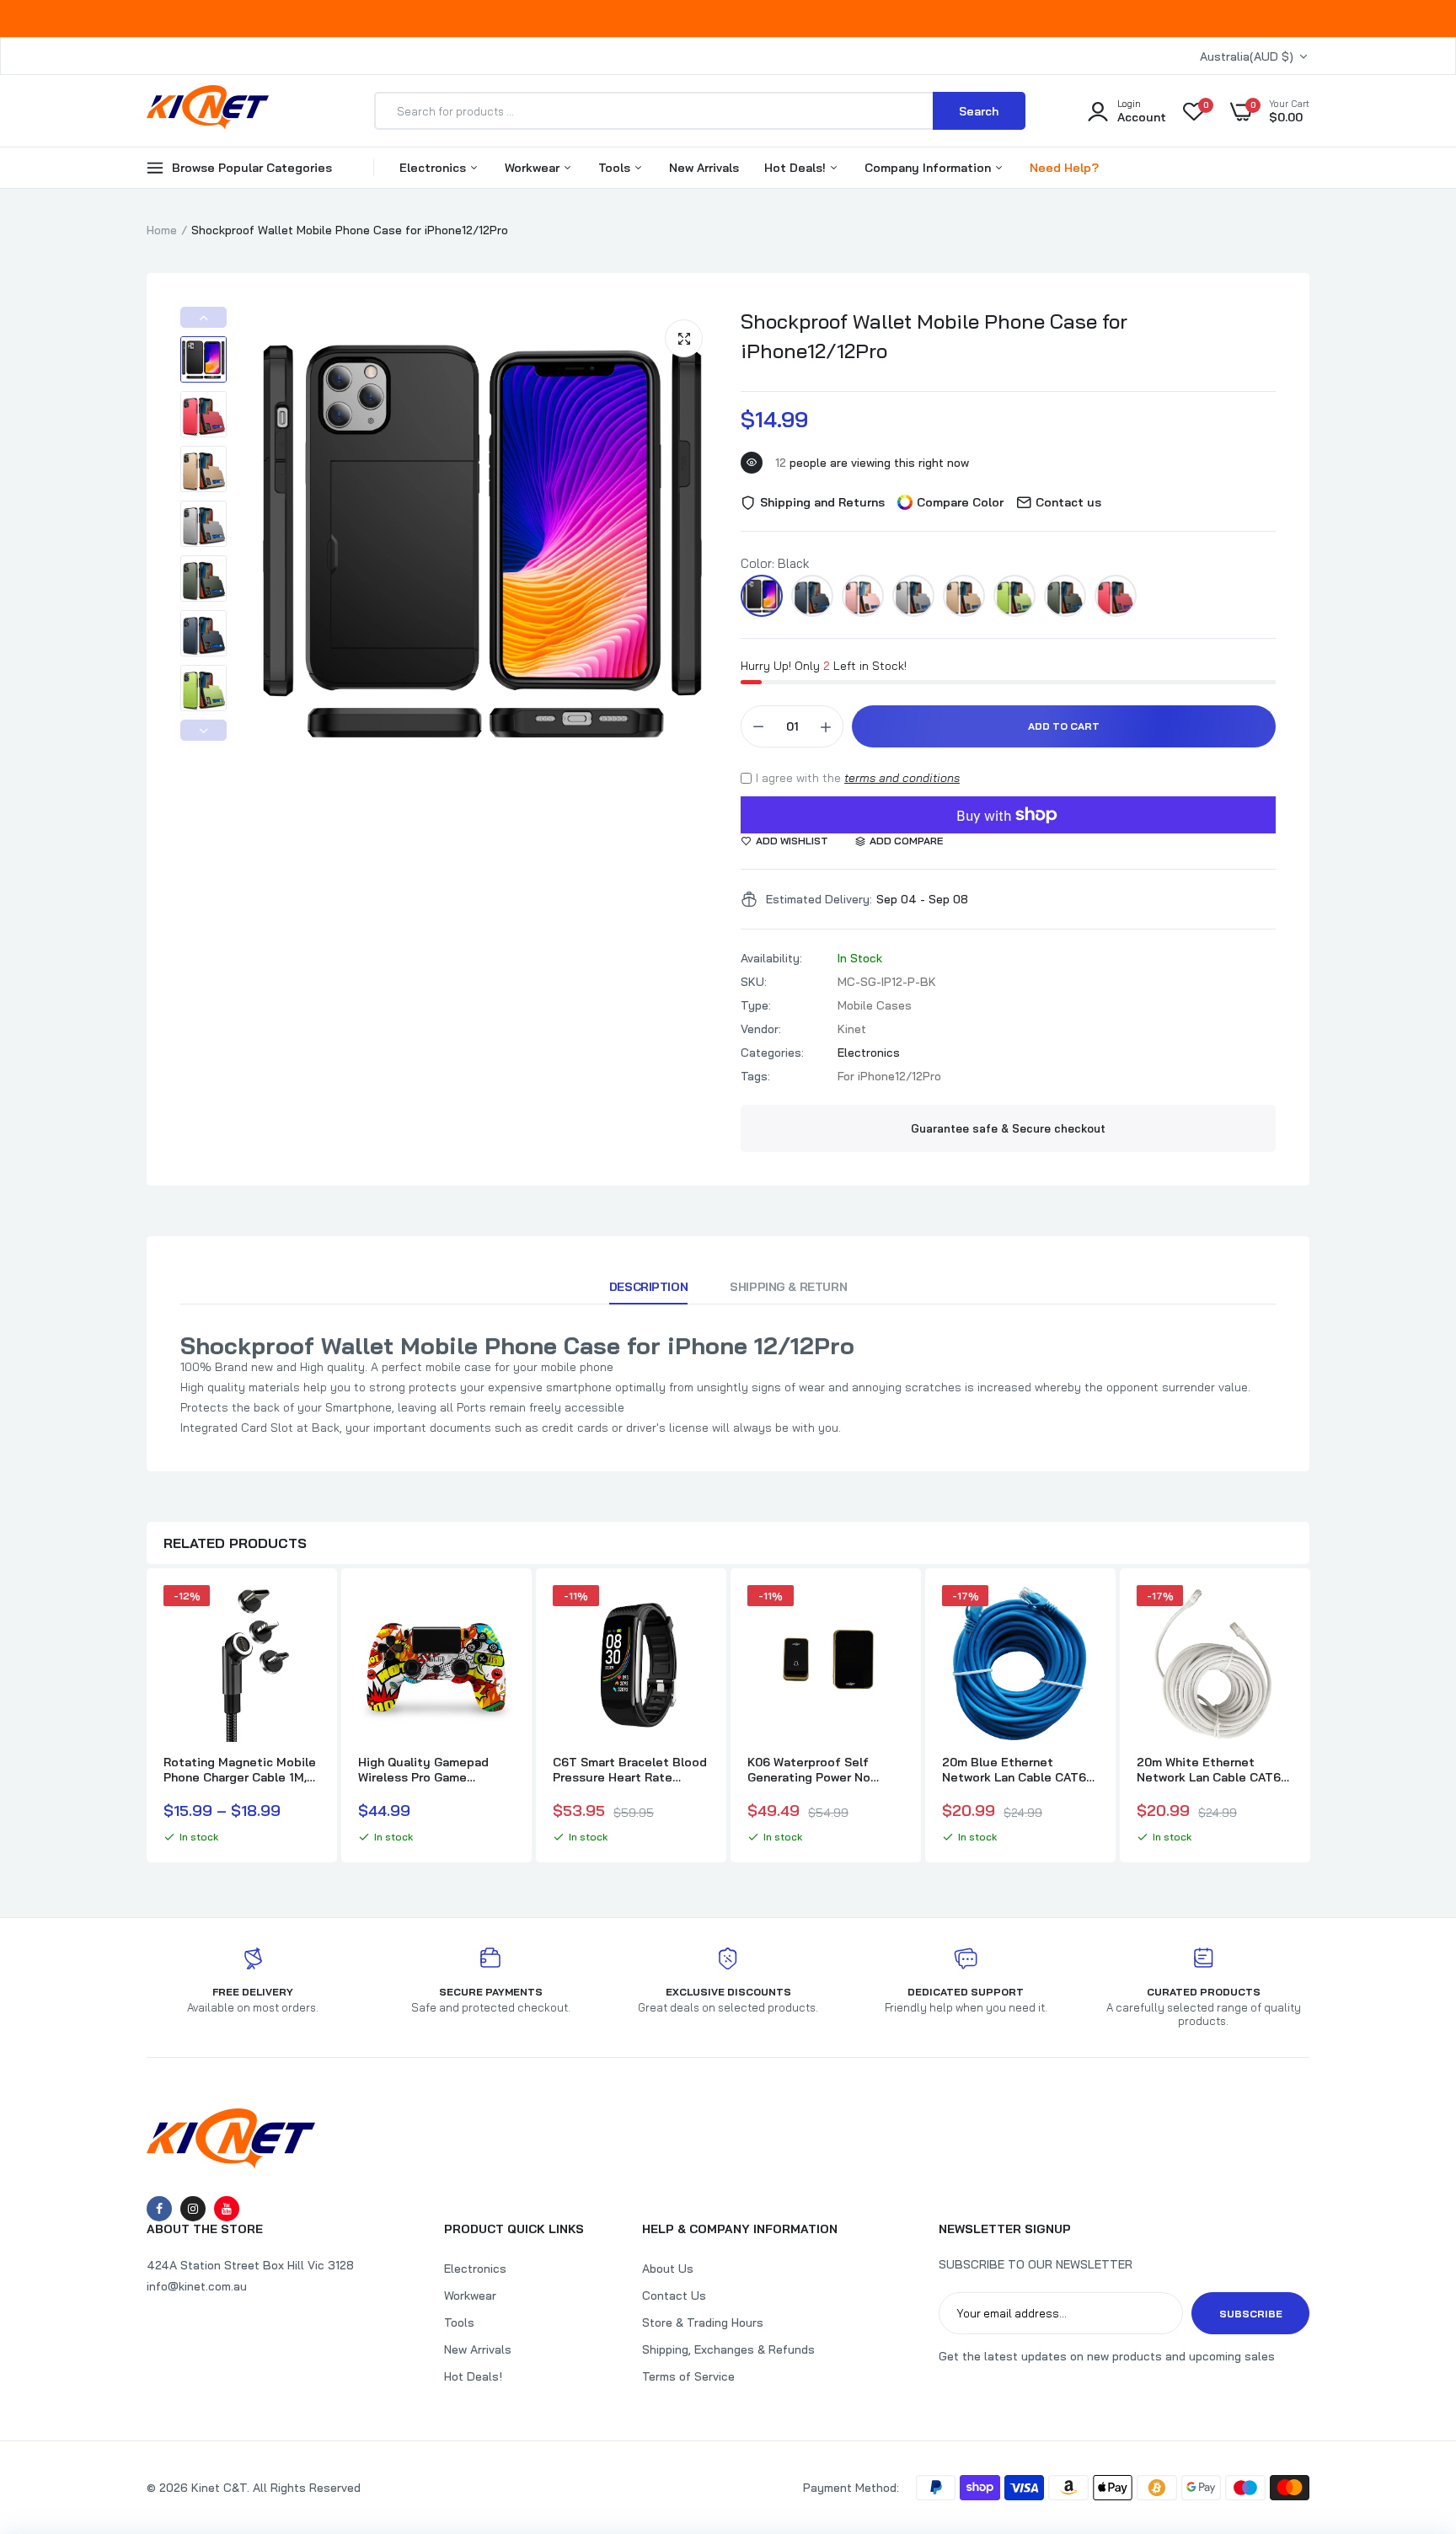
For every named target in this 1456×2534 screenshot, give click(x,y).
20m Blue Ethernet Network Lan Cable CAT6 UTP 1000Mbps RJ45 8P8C (1014, 1770)
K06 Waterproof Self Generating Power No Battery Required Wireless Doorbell (825, 1770)
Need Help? (1064, 168)
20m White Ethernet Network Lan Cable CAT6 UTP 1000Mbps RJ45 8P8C (1209, 1770)
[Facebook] (159, 2209)
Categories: (772, 1053)
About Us (668, 2269)
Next (203, 730)
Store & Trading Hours (703, 2322)
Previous (203, 317)
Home (162, 230)
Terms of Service (688, 2376)
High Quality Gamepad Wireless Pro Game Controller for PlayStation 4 (434, 1770)
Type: (756, 1005)
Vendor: (761, 1029)
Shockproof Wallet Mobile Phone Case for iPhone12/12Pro (934, 336)
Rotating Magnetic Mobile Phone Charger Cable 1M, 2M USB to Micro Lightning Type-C (241, 1770)
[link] (305, 1613)
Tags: (755, 1076)
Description (648, 1287)
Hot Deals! (797, 168)
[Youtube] (227, 2209)
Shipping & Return (788, 1287)
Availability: (771, 958)
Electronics (434, 168)
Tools (616, 168)
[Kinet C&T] (208, 110)
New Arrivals (704, 168)
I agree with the (858, 778)
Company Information (929, 168)
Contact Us (674, 2296)
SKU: (754, 982)
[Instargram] (193, 2209)
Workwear (534, 168)
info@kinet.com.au (197, 2286)
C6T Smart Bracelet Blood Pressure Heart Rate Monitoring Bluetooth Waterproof (630, 1770)
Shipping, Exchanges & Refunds (728, 2349)
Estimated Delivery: (819, 899)
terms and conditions (902, 778)
